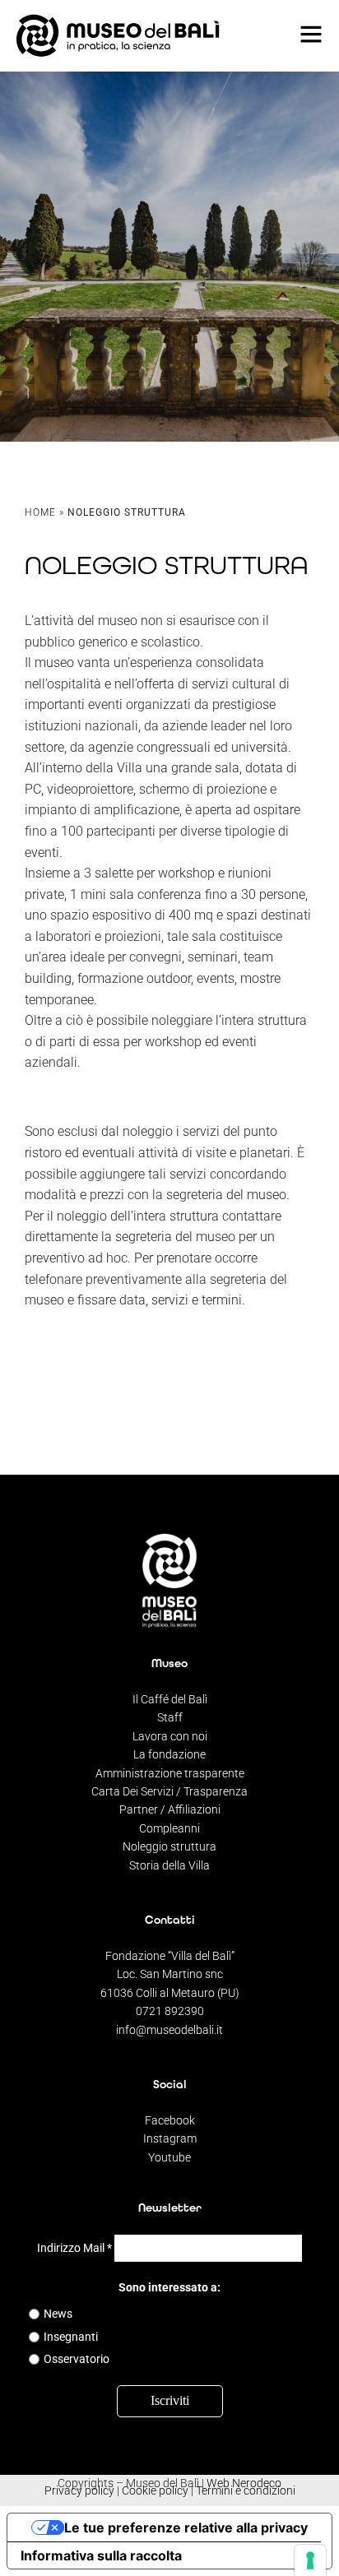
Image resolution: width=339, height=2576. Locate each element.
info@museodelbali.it (169, 2030)
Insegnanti (71, 2337)
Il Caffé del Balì (170, 1699)
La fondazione (169, 1754)
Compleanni (169, 1828)
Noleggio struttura (169, 1846)
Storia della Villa (169, 1865)
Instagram (170, 2138)
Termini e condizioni (246, 2490)
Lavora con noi (170, 1736)
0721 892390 (170, 2011)
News (58, 2314)
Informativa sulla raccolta (101, 2555)
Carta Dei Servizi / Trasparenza (169, 1791)
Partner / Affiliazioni (170, 1809)
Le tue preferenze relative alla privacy (186, 2527)
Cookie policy (155, 2490)
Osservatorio (77, 2359)
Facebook (170, 2120)
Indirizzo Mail (74, 2248)
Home (40, 512)
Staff (170, 1717)
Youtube (169, 2157)
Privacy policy (79, 2490)
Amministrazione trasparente (170, 1773)
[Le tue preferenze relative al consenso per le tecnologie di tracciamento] (310, 2560)
